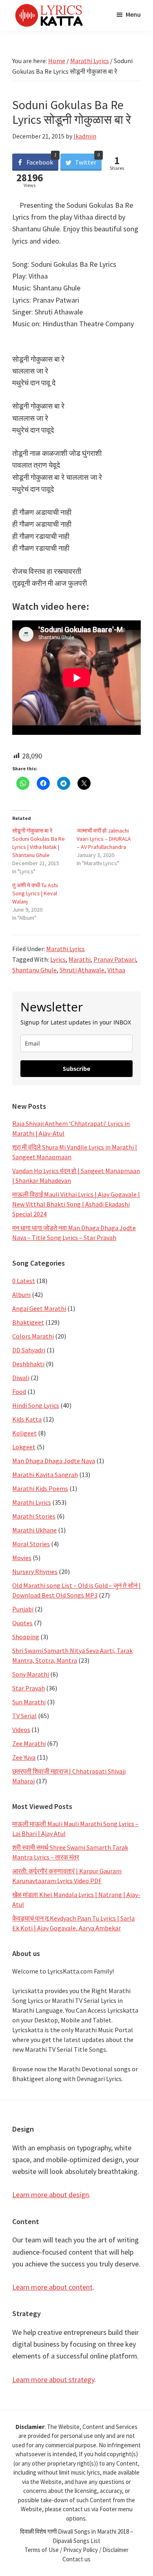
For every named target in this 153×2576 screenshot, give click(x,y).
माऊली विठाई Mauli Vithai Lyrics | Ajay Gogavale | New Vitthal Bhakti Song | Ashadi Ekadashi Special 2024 (76, 1204)
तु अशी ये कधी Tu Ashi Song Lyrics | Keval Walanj (35, 893)
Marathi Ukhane (34, 1530)
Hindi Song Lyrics (36, 1405)
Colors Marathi (33, 1336)
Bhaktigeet (28, 1322)
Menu (133, 14)
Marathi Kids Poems (40, 1488)
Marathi (80, 959)
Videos (21, 1730)
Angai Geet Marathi (39, 1308)
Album (21, 1295)
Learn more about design (51, 2195)
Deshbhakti (28, 1364)
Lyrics (58, 959)
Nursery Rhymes (35, 1572)
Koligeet (24, 1433)
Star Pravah (29, 1688)
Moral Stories (31, 1544)
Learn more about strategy (53, 2379)
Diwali (21, 1378)
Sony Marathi (31, 1674)
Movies (22, 1558)
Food (19, 1391)
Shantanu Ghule (34, 970)
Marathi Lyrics (65, 949)
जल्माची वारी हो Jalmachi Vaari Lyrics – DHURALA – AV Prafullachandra (104, 839)
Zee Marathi (29, 1743)
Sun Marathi (29, 1702)
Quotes (22, 1623)
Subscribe (76, 1069)
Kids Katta (27, 1419)
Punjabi (23, 1609)
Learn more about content (52, 2287)
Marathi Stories (34, 1516)
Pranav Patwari (115, 959)
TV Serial (24, 1716)
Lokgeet (24, 1447)
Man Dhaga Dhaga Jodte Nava (54, 1461)
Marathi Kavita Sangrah (45, 1475)
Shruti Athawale (82, 970)
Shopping (26, 1637)
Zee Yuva (24, 1757)
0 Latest (24, 1281)
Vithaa (116, 970)
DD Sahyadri (29, 1350)
